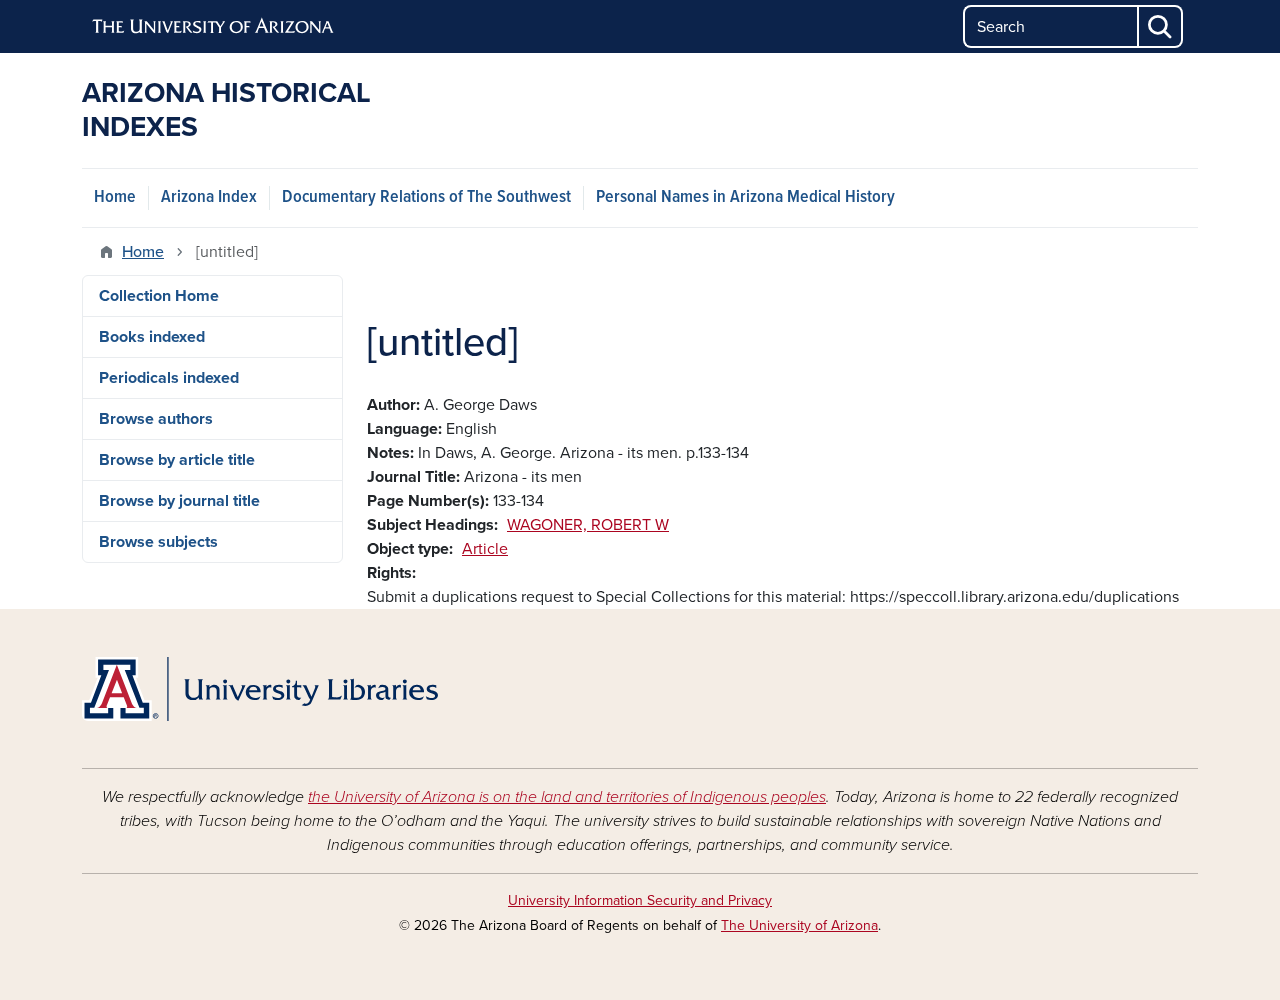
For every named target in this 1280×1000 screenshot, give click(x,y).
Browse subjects (158, 542)
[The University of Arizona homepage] (214, 27)
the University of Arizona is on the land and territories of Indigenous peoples (567, 797)
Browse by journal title (179, 501)
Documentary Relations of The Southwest (426, 197)
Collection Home (159, 296)
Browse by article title (177, 460)
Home (115, 197)
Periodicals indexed (169, 378)
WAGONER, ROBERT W (588, 525)
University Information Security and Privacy (640, 900)
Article (485, 549)
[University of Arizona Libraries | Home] (260, 689)
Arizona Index (209, 197)
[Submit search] (1161, 26)
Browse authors (156, 419)
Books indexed (152, 337)
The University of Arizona (799, 925)
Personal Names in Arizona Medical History (745, 197)
